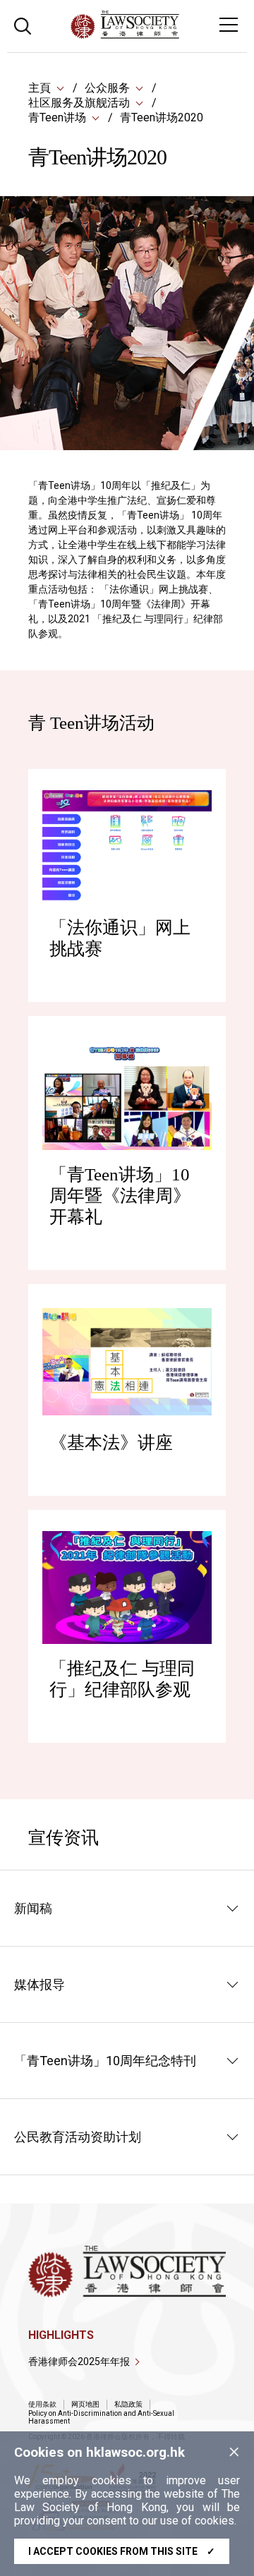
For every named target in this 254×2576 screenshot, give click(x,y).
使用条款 (42, 2404)
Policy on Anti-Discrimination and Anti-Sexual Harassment (101, 2417)
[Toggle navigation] (229, 25)
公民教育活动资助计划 (78, 2137)
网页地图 (85, 2404)
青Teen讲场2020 (162, 117)
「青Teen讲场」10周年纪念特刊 (105, 2061)
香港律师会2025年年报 (79, 2362)
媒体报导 (40, 1984)
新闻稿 (33, 1908)
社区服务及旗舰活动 (79, 103)
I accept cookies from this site (122, 2551)
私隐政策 (128, 2404)
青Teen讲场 (57, 117)
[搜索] (23, 24)
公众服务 (107, 88)
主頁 (40, 88)
